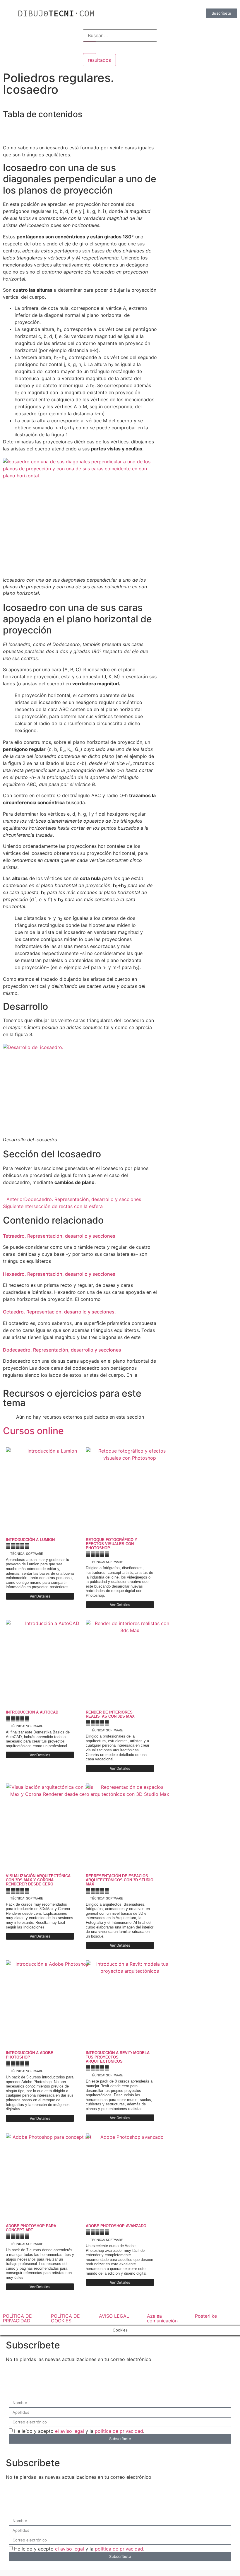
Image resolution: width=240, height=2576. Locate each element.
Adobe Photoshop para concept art (31, 2228)
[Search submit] (90, 48)
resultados (99, 60)
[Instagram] (219, 37)
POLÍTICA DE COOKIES (65, 2318)
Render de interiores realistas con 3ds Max (110, 1714)
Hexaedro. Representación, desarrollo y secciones (59, 1274)
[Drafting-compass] (186, 37)
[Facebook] (170, 37)
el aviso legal (70, 2431)
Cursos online (33, 1431)
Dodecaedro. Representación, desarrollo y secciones (62, 1350)
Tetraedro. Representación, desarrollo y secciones (59, 1236)
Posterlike (206, 2316)
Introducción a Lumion (30, 1540)
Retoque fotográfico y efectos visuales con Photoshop (112, 1544)
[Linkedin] (170, 53)
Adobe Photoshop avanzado (116, 2226)
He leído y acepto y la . (79, 2431)
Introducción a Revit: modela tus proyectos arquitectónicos (118, 2057)
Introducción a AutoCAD (32, 1712)
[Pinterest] (203, 37)
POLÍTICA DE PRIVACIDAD (17, 2318)
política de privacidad (119, 2431)
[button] (80, 128)
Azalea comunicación (162, 2318)
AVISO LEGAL (114, 2316)
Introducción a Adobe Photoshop (30, 2055)
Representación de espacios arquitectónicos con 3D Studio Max (120, 1880)
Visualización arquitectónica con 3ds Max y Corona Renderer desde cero (38, 1880)
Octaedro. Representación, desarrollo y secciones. (59, 1312)
